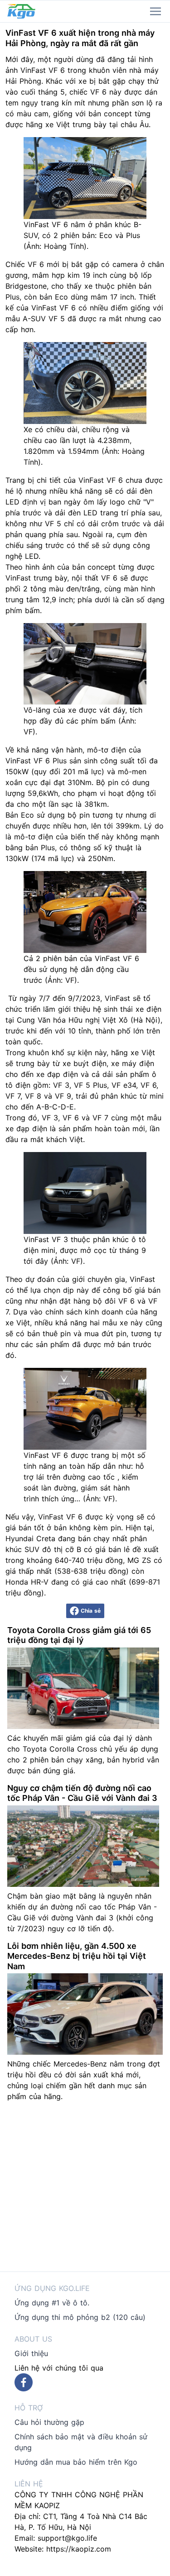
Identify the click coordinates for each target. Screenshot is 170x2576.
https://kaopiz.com (79, 2549)
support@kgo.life (67, 2538)
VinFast (33, 70)
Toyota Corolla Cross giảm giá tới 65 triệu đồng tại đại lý (79, 1635)
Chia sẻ (91, 1611)
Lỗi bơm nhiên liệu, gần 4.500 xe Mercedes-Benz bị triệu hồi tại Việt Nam (77, 1956)
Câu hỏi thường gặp (49, 2422)
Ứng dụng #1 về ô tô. (52, 2303)
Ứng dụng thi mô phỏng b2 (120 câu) (80, 2317)
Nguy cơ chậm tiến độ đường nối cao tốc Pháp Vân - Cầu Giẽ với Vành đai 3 (82, 1793)
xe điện (148, 1009)
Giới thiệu (31, 2353)
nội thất (85, 578)
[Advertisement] (85, 2187)
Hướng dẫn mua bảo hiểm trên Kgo (76, 2462)
